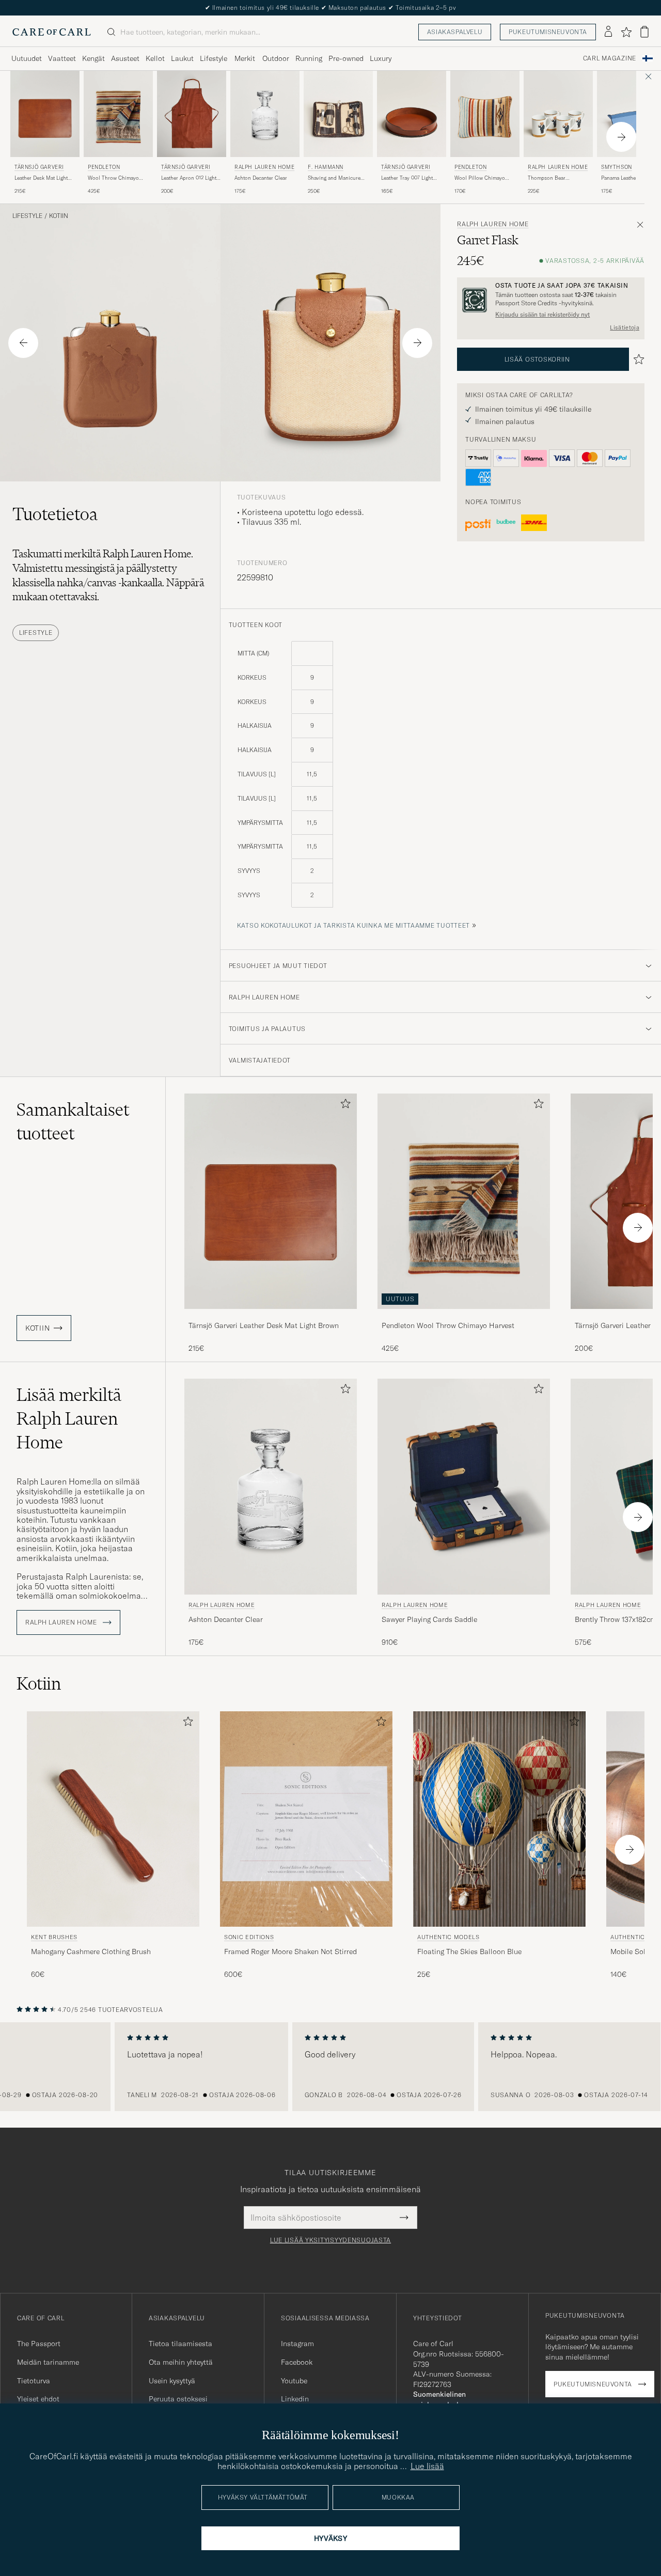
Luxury (381, 58)
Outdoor (276, 58)
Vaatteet (62, 58)
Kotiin (59, 216)
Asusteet (125, 58)
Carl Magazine (610, 58)
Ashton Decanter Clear (261, 178)
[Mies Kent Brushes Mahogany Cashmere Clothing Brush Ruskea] (113, 1819)
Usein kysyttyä (172, 2381)
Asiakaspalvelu (455, 32)
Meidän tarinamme (48, 2362)
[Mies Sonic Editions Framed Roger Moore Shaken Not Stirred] (306, 1819)
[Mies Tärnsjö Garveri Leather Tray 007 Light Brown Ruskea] (412, 114)
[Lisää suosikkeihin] (343, 1106)
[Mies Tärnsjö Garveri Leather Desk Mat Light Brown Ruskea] (45, 114)
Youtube (294, 2381)
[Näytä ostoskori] (644, 32)
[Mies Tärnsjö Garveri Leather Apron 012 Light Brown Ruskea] (192, 114)
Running (309, 58)
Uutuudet (27, 58)
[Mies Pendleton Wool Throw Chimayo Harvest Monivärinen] (118, 114)
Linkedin (295, 2399)
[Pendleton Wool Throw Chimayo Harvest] (464, 1316)
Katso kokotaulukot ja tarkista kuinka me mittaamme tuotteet (353, 925)
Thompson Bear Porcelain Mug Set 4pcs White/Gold (556, 178)
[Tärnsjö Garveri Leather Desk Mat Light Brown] (271, 1316)
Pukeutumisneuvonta (548, 32)
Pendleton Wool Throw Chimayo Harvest (448, 1325)
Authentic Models (448, 1937)
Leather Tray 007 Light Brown (407, 178)
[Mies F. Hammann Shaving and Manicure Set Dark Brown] (338, 114)
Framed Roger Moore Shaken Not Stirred (290, 1951)
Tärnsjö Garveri (39, 167)
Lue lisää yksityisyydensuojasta (330, 2240)
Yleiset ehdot (38, 2399)
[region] (330, 2067)
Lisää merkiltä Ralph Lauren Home (69, 1418)
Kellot (155, 58)
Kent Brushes (54, 1937)
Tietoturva (34, 2381)
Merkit (245, 58)
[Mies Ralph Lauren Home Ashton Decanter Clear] (265, 114)
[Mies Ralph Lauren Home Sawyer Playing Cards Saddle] (464, 1486)
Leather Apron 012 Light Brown (189, 178)
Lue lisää (427, 2466)
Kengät (93, 58)
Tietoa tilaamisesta (180, 2344)
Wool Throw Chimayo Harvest (113, 178)
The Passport (39, 2344)
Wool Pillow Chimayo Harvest (480, 178)
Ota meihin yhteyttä (181, 2362)
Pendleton (104, 167)
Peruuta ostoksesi (178, 2399)
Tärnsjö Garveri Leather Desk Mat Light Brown (264, 1325)
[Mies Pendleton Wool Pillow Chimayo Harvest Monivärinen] (485, 114)
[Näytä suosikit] (626, 32)
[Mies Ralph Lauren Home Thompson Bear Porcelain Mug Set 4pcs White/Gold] (558, 114)
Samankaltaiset (73, 1121)
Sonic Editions (249, 1937)
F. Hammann (326, 167)
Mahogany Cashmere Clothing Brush (91, 1951)
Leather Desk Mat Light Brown (41, 178)
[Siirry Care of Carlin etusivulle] (52, 32)
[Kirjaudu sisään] (608, 32)
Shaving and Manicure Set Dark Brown (334, 178)
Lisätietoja (625, 327)
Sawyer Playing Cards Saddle (429, 1619)
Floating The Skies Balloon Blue (469, 1951)
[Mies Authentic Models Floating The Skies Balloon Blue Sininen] (499, 1819)
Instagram (297, 2344)
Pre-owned (346, 58)
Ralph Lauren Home (264, 167)
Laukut (182, 58)
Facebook (297, 2362)
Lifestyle (214, 58)
